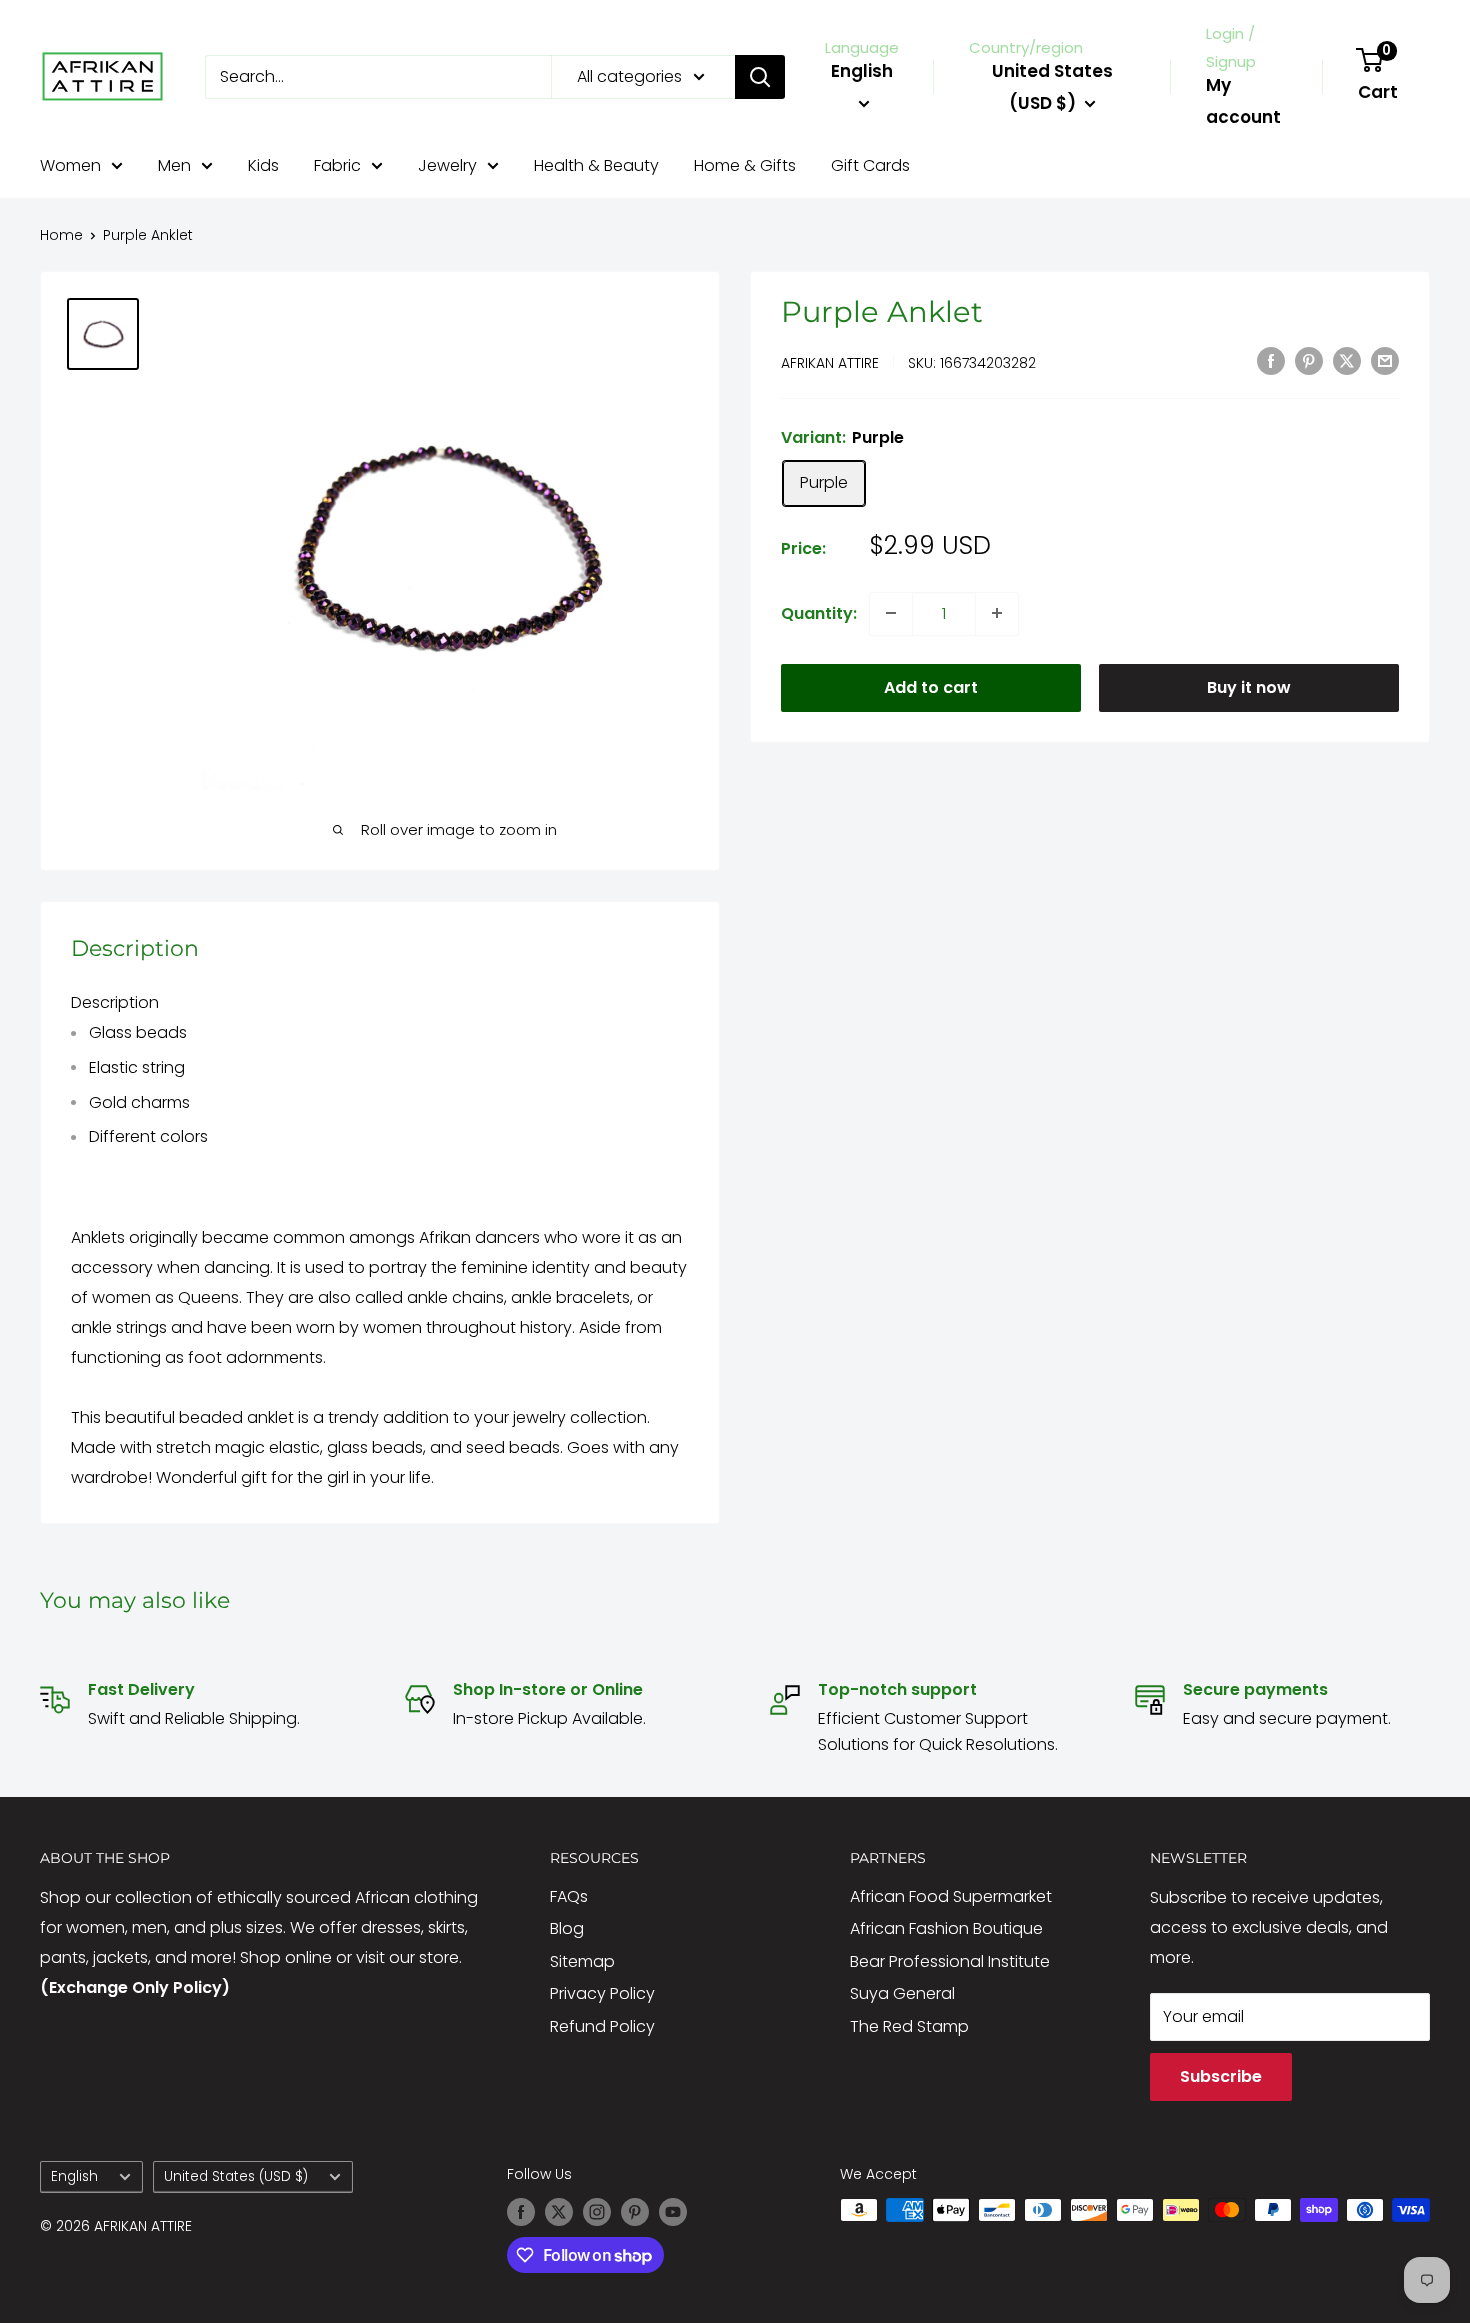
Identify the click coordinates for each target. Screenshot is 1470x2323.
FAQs (569, 1896)
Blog (567, 1928)
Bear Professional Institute (950, 1961)
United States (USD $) (236, 2176)
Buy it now (1249, 686)
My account (1243, 101)
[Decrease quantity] (891, 613)
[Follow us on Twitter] (559, 2212)
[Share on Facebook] (1271, 360)
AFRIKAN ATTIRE (830, 362)
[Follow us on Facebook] (521, 2212)
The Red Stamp (909, 2026)
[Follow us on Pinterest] (635, 2212)
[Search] (760, 77)
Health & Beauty (596, 165)
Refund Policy (602, 2026)
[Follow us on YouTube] (673, 2212)
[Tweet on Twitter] (1347, 360)
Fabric (337, 165)
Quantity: (819, 612)
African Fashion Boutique (946, 1928)
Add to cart (931, 686)
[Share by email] (1385, 360)
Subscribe (1221, 2076)
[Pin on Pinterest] (1309, 360)
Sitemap (582, 1961)
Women (70, 165)
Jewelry (447, 165)
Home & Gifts (745, 165)
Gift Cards (870, 165)
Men (174, 165)
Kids (263, 165)
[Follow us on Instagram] (597, 2212)
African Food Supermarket (951, 1896)
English (74, 2176)
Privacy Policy (602, 1993)
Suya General (902, 1993)
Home (61, 235)
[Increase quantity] (997, 613)
